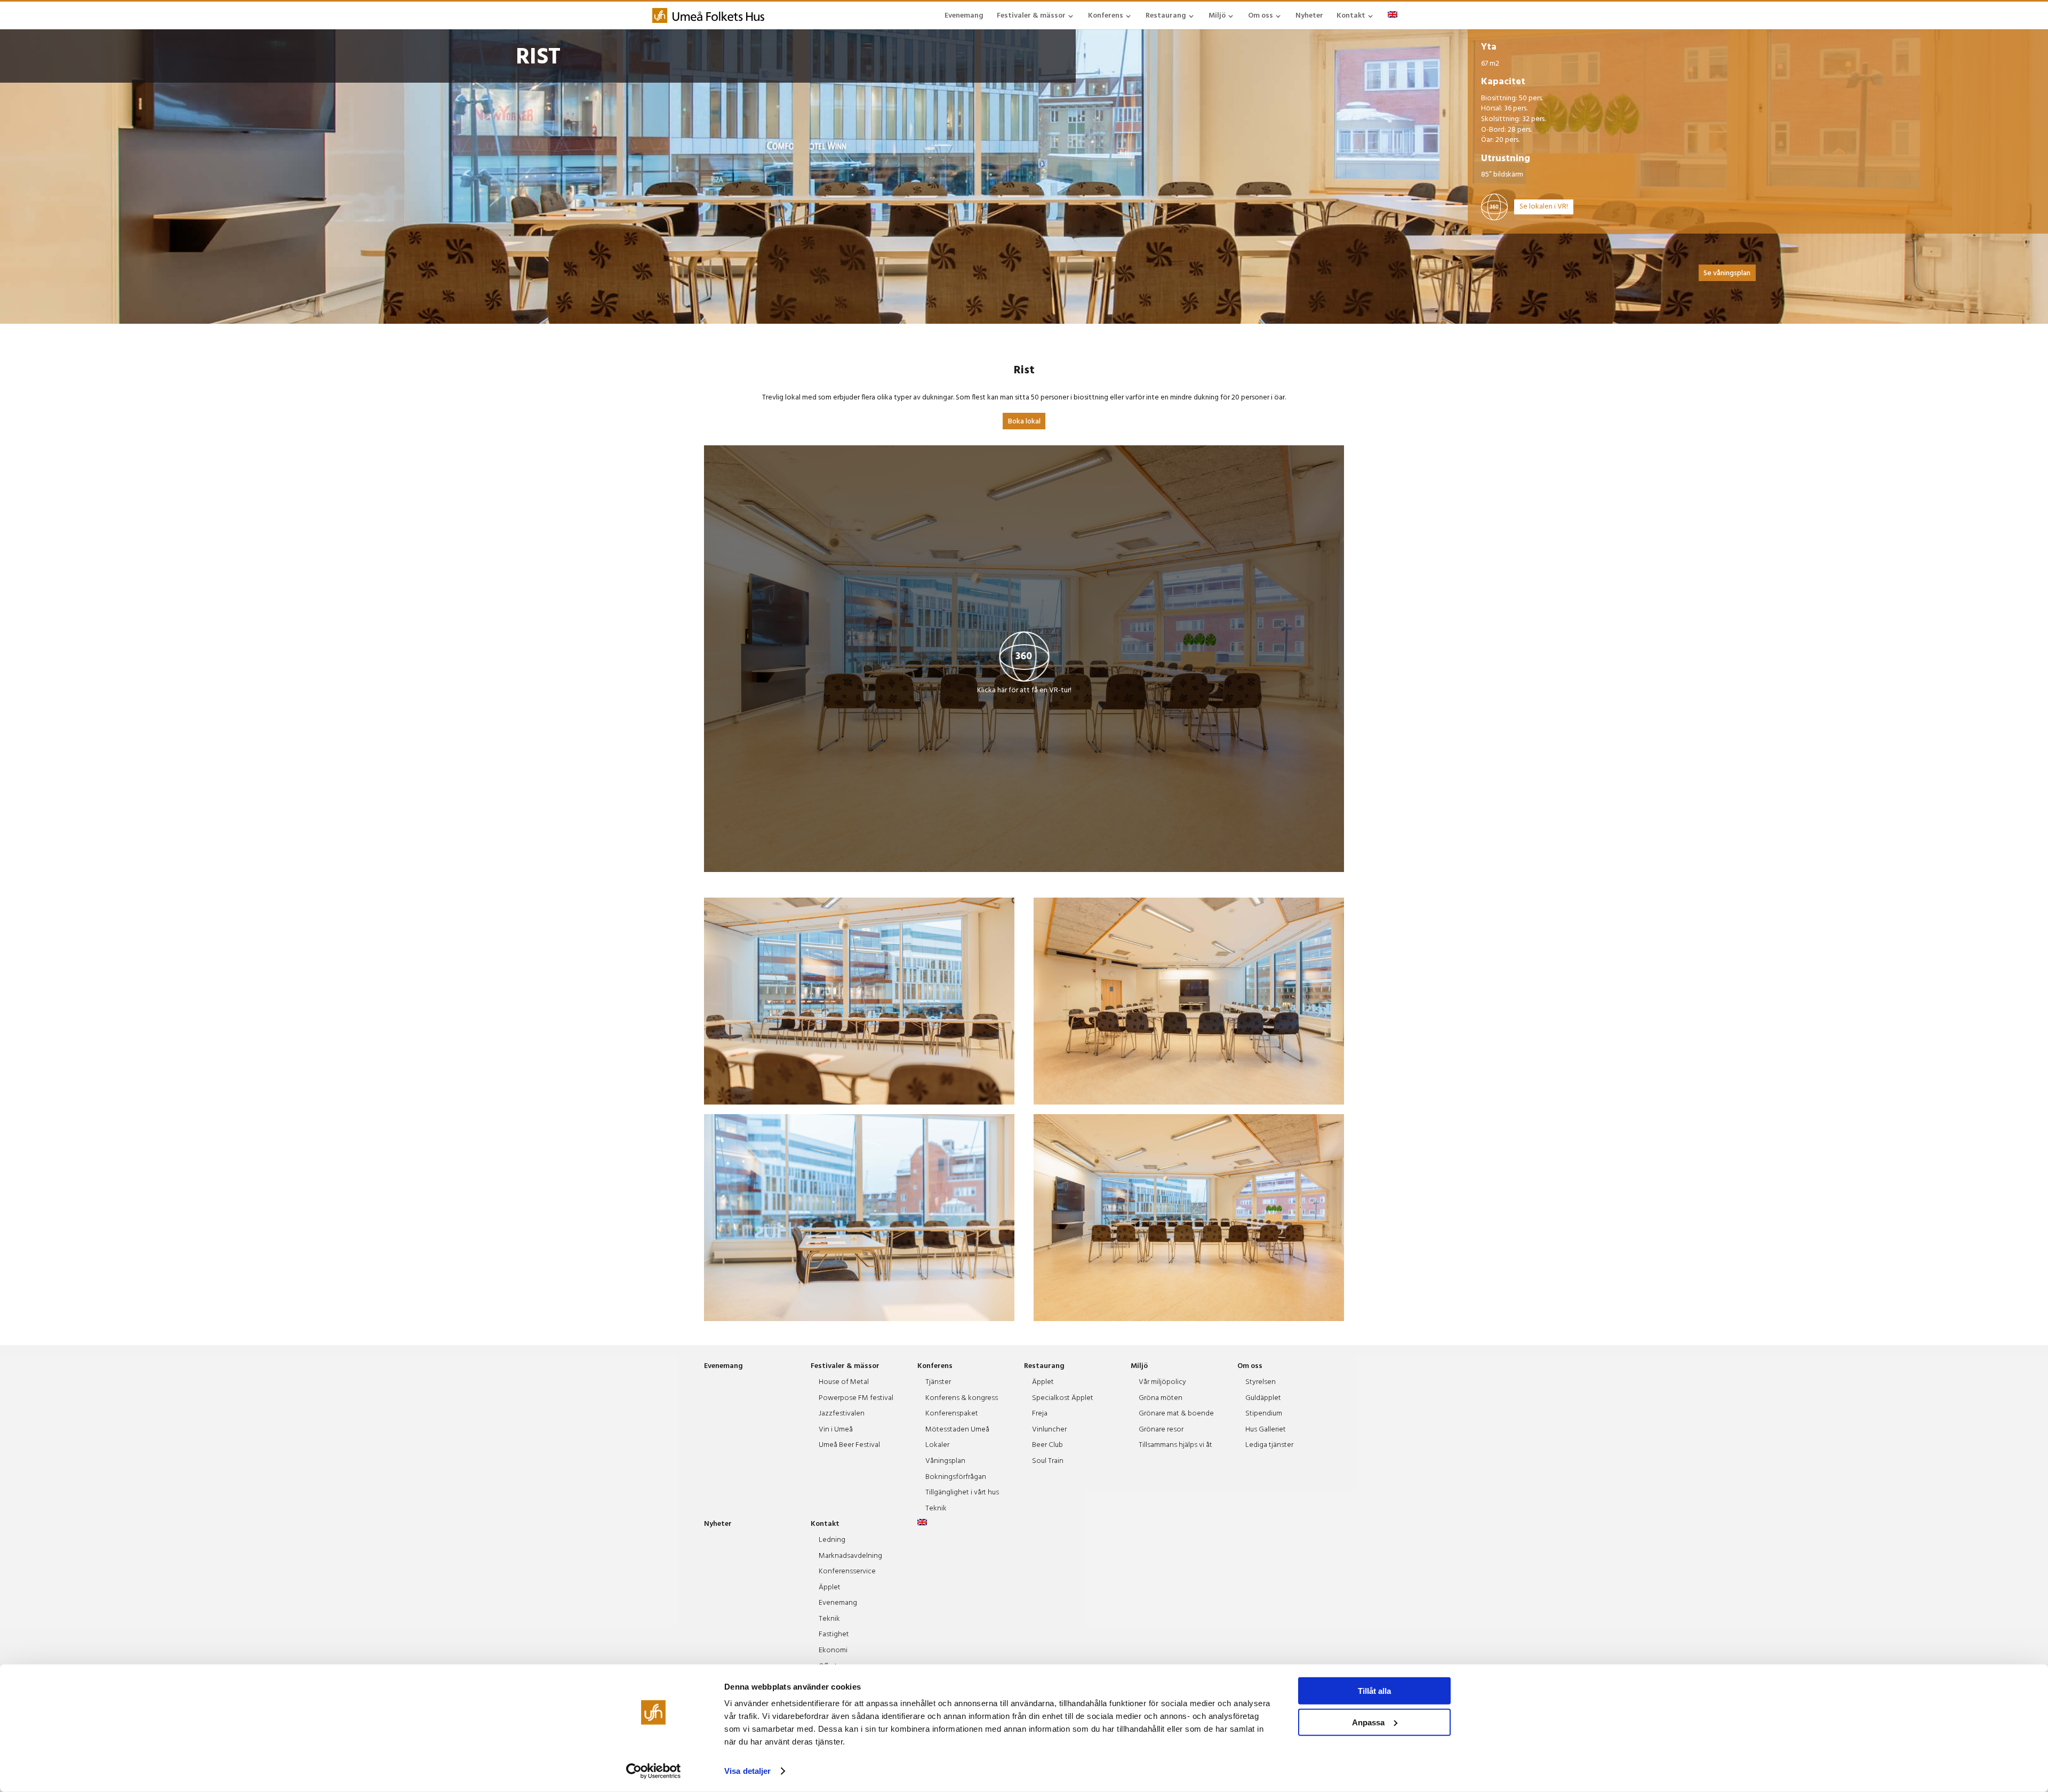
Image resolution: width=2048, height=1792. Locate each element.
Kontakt (1351, 16)
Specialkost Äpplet (1063, 1398)
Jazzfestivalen (842, 1414)
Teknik (936, 1509)
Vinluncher (1049, 1430)
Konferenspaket (952, 1414)
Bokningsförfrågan (956, 1477)
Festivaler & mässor (1031, 16)
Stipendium (1264, 1414)
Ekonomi (833, 1650)
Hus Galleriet (1266, 1430)
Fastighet (834, 1634)
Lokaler (937, 1445)
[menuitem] (1393, 15)
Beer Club (1047, 1445)
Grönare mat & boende (1176, 1414)
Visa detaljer (747, 1771)
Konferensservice (847, 1571)
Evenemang (964, 16)
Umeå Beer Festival (849, 1445)
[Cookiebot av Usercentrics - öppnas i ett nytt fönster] (654, 1771)
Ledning (832, 1540)
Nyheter (1309, 16)
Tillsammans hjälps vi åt (1175, 1445)
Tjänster (938, 1382)
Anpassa (1368, 1722)
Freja (1040, 1414)
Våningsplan (945, 1461)
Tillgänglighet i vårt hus (962, 1493)
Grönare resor (1161, 1430)
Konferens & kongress (962, 1398)
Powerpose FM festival (856, 1398)
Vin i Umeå (836, 1430)
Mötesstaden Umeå (957, 1430)
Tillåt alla (1374, 1691)
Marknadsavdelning (850, 1556)
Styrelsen (1261, 1382)
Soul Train (1048, 1461)
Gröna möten (1161, 1398)
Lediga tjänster (1269, 1445)
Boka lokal (1024, 422)
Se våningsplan (1727, 273)
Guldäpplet (1263, 1398)
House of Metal (844, 1382)
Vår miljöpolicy (1162, 1382)
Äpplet (1043, 1382)
